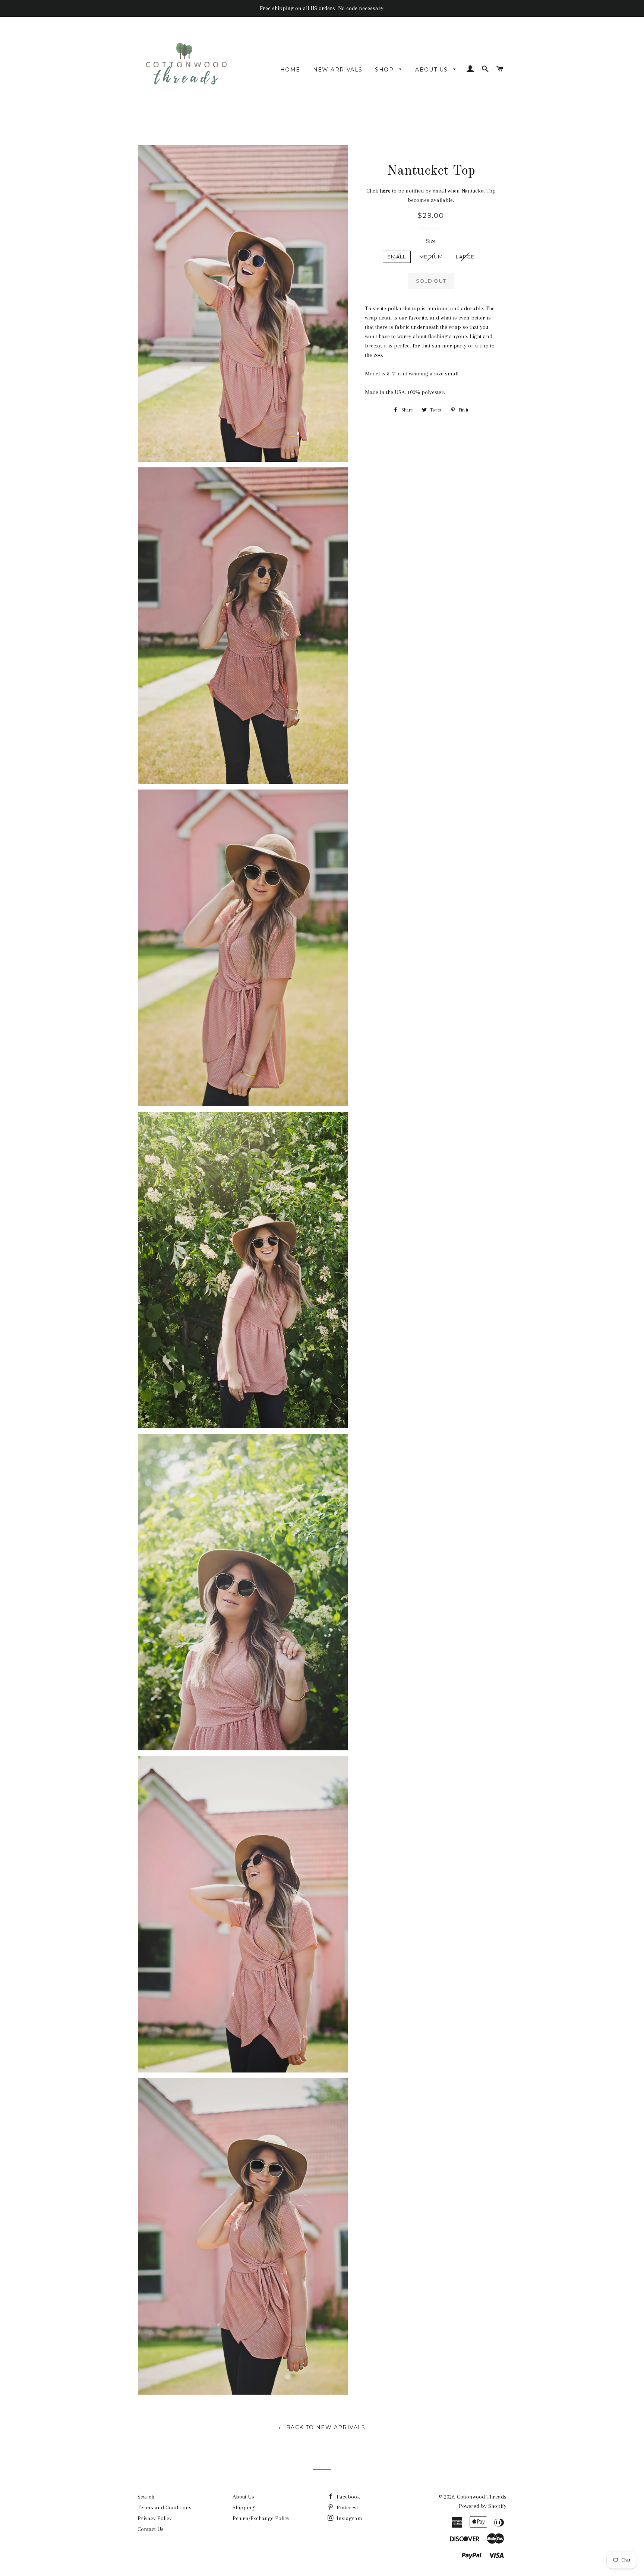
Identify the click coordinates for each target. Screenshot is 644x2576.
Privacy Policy (155, 2518)
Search (146, 2497)
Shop (385, 70)
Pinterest (347, 2507)
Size (431, 241)
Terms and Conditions (165, 2507)
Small (397, 257)
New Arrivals (338, 70)
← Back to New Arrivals (322, 2427)
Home (290, 70)
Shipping (244, 2507)
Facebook (348, 2497)
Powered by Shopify (483, 2506)
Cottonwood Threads (482, 2497)
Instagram (349, 2518)
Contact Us (151, 2529)
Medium (431, 257)
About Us (433, 70)
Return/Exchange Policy (261, 2518)
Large (465, 257)
